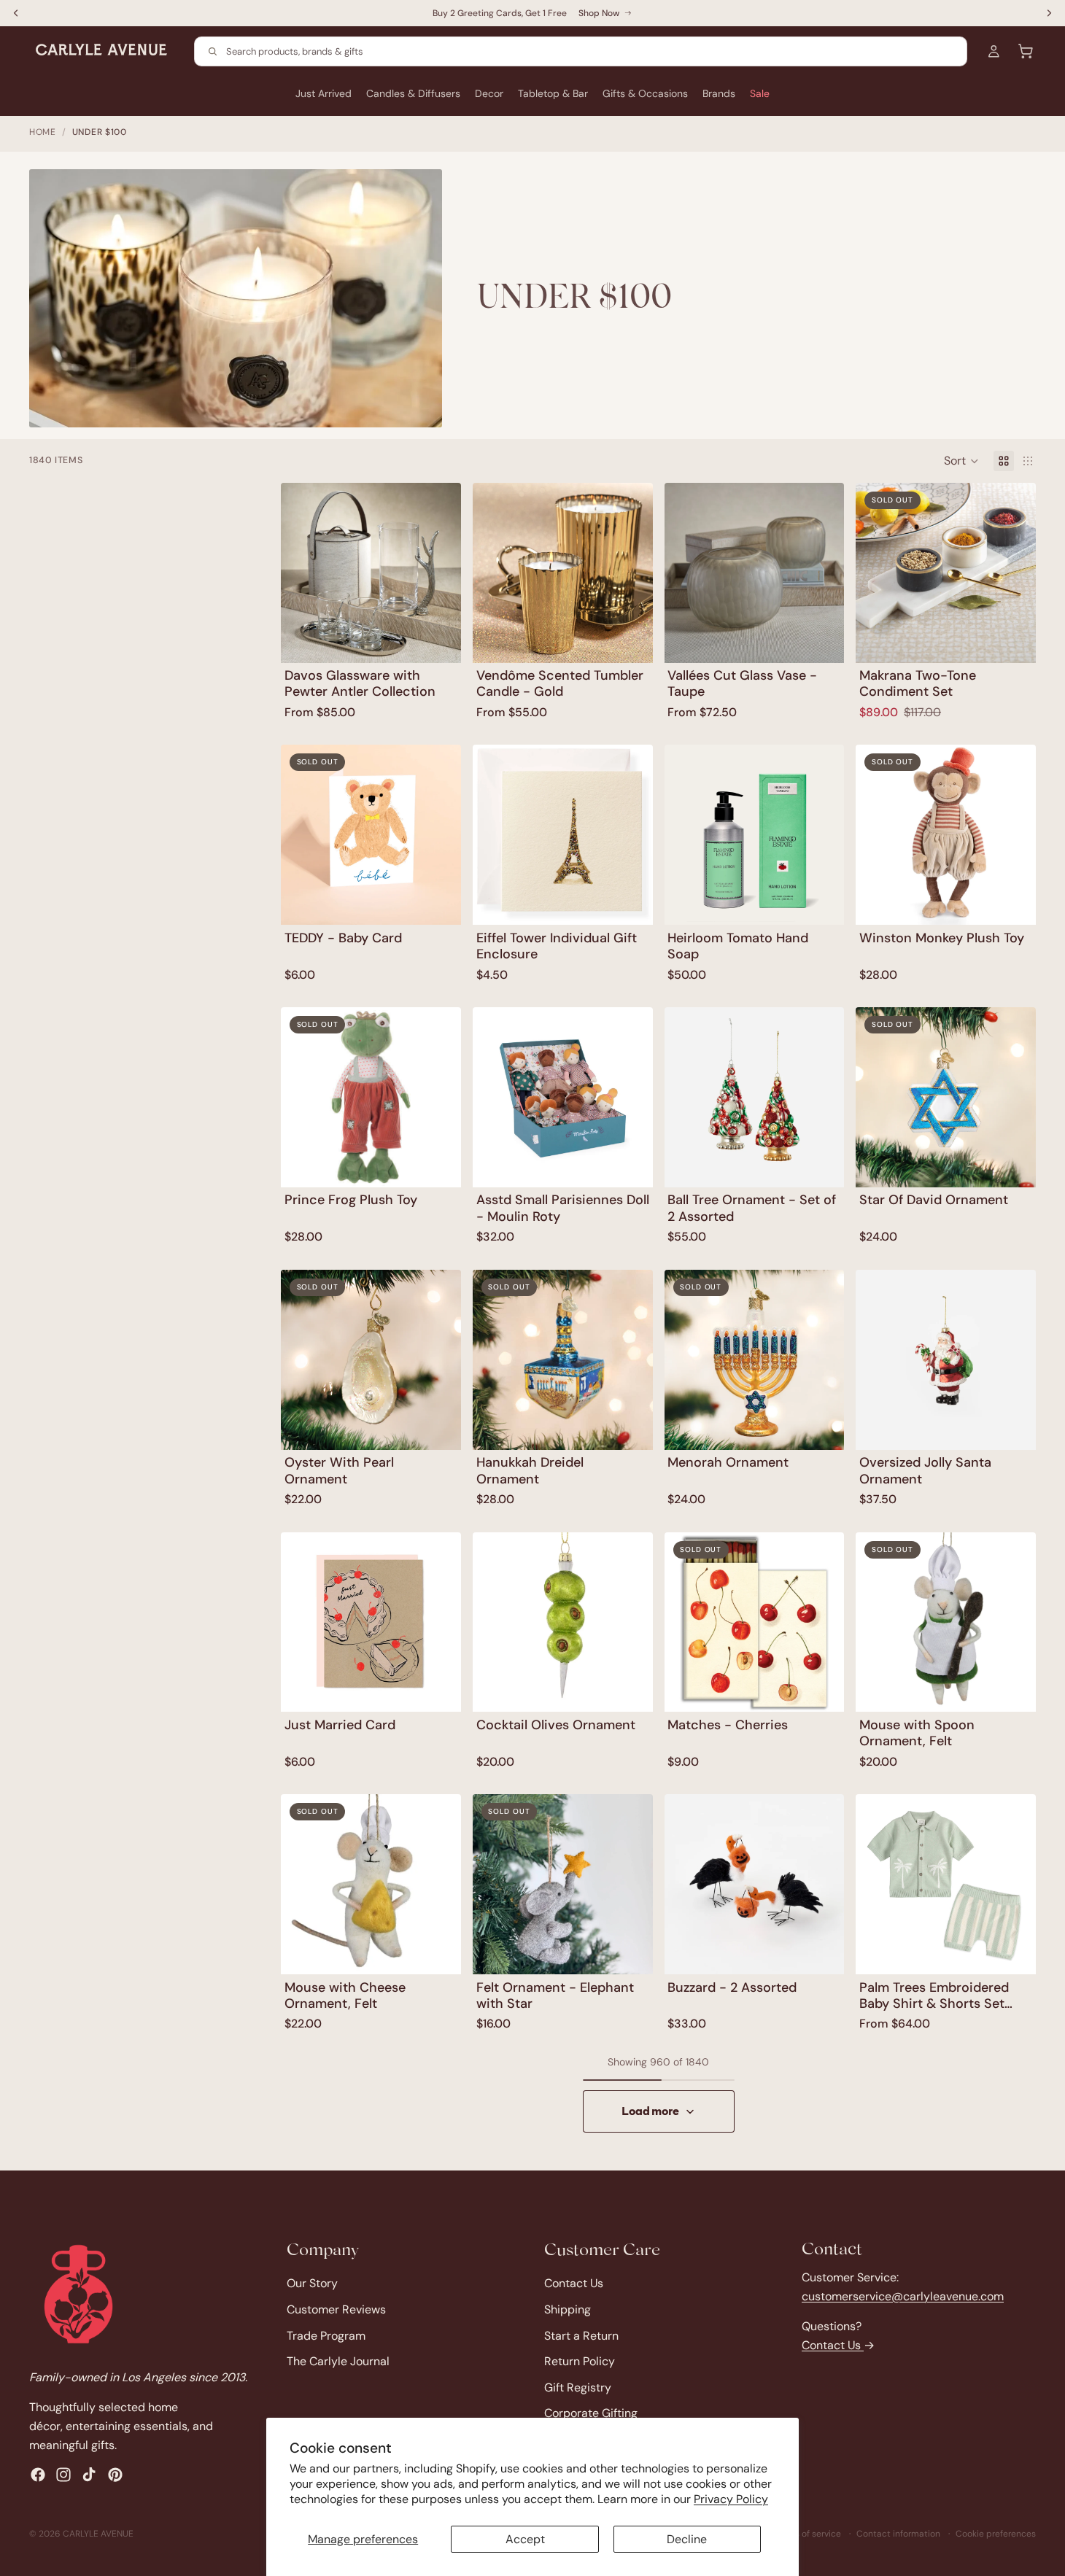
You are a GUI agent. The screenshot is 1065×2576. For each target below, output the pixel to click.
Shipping (568, 2309)
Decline (687, 2539)
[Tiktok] (89, 2475)
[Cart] (1026, 51)
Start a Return (581, 2335)
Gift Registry (578, 2387)
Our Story (312, 2283)
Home (43, 132)
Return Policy (580, 2361)
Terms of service (808, 2534)
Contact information (898, 2534)
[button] (961, 461)
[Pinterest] (115, 2475)
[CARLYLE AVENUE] (78, 2294)
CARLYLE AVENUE (98, 2534)
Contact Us (574, 2283)
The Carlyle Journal (338, 2361)
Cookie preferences (996, 2534)
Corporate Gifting (591, 2413)
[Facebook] (38, 2475)
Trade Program (326, 2335)
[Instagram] (63, 2475)
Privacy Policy (731, 2499)
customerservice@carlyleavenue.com (903, 2296)
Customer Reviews (336, 2309)
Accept (525, 2539)
